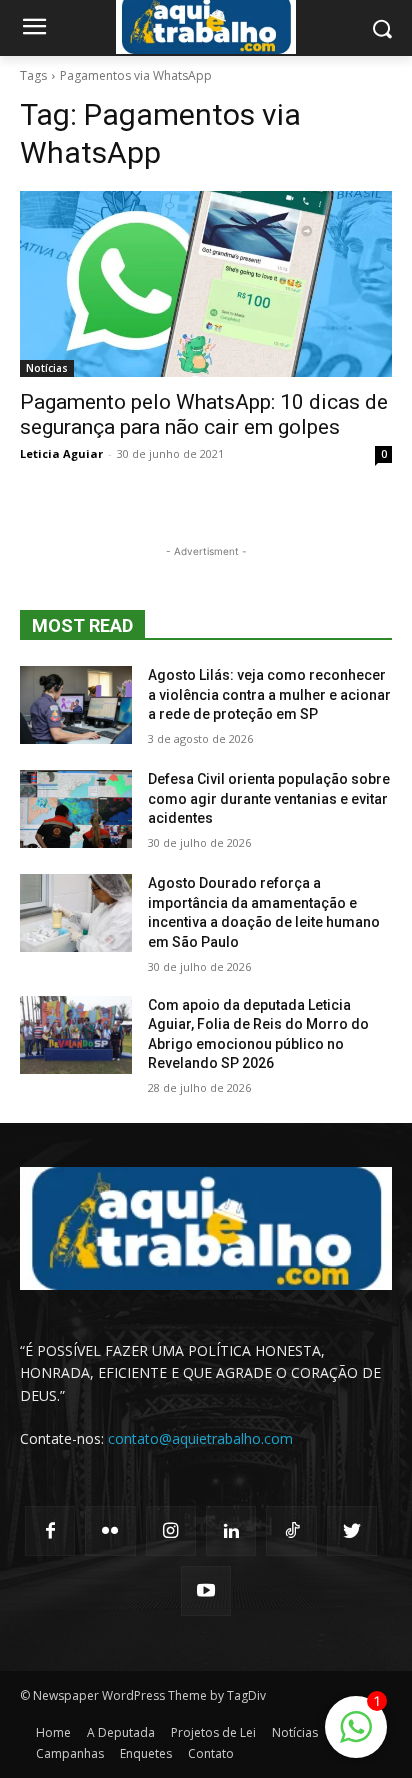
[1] (356, 1737)
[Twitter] (352, 1531)
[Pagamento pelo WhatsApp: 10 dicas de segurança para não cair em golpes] (206, 284)
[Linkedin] (231, 1531)
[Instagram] (171, 1531)
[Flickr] (110, 1531)
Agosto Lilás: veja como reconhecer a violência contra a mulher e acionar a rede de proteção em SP (269, 694)
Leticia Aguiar (61, 453)
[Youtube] (206, 1591)
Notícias (47, 368)
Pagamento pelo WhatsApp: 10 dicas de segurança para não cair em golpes (204, 414)
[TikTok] (291, 1531)
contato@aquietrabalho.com (200, 1438)
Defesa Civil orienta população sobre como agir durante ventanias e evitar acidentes (269, 798)
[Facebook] (50, 1531)
